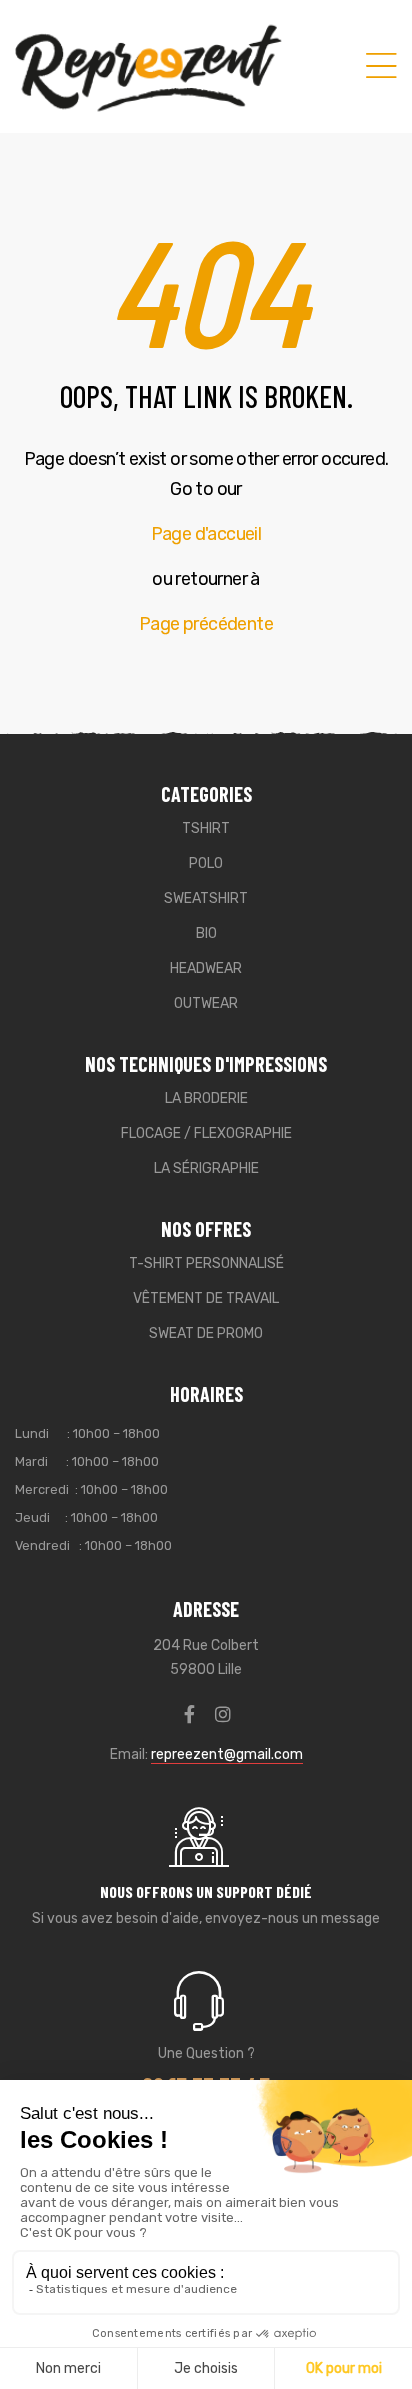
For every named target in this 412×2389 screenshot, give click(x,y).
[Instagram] (223, 1714)
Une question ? (206, 2053)
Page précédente (206, 624)
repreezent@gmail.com (227, 1754)
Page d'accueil (206, 534)
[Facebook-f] (190, 1714)
